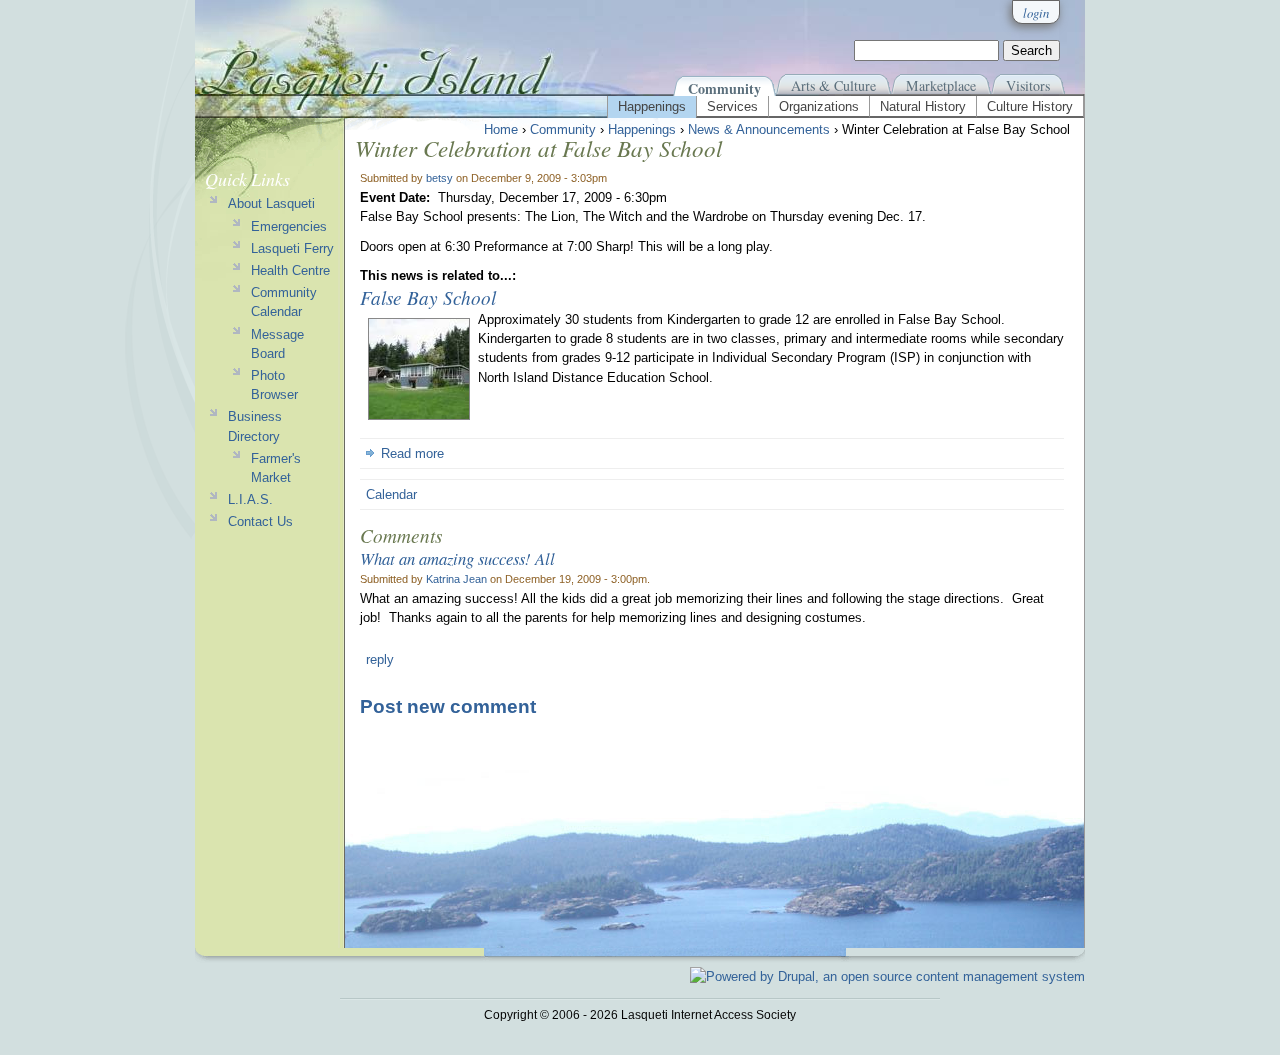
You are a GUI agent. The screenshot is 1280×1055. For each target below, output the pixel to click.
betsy (439, 178)
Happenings (652, 106)
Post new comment (448, 706)
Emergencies (289, 226)
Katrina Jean (456, 579)
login (1036, 12)
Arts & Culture (833, 85)
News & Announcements (759, 129)
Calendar (391, 494)
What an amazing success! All (457, 558)
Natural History (923, 106)
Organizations (819, 106)
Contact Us (260, 521)
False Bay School (428, 297)
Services (732, 106)
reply (380, 659)
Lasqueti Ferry (292, 248)
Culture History (1030, 106)
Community (724, 88)
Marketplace (941, 85)
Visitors (1028, 85)
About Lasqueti (271, 203)
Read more (412, 453)
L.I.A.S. (250, 499)
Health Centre (290, 270)
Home (501, 129)
